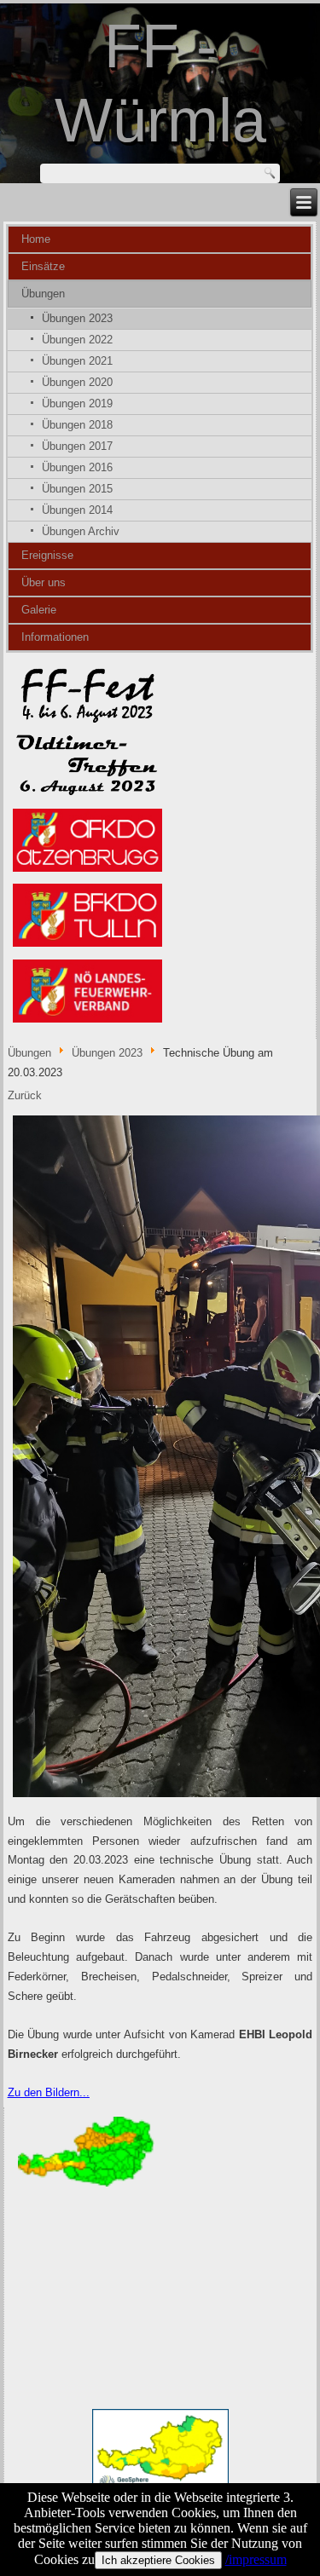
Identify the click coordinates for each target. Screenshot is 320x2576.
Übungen (43, 294)
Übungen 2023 (77, 318)
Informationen (55, 637)
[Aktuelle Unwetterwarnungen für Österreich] (87, 2186)
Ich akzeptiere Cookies (158, 2560)
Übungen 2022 (77, 340)
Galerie (39, 610)
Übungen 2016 (77, 467)
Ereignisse (47, 555)
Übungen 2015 (77, 489)
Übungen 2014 (77, 510)
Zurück (25, 1095)
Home (36, 239)
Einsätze (43, 266)
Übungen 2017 (77, 446)
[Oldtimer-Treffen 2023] (88, 795)
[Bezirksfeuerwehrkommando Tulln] (88, 946)
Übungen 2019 (77, 403)
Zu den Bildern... (49, 2092)
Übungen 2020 (77, 382)
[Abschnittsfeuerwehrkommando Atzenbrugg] (88, 870)
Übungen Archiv (81, 531)
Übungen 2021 (77, 361)
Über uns (44, 582)
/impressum (256, 2559)
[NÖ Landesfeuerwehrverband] (88, 1021)
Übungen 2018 (77, 425)
